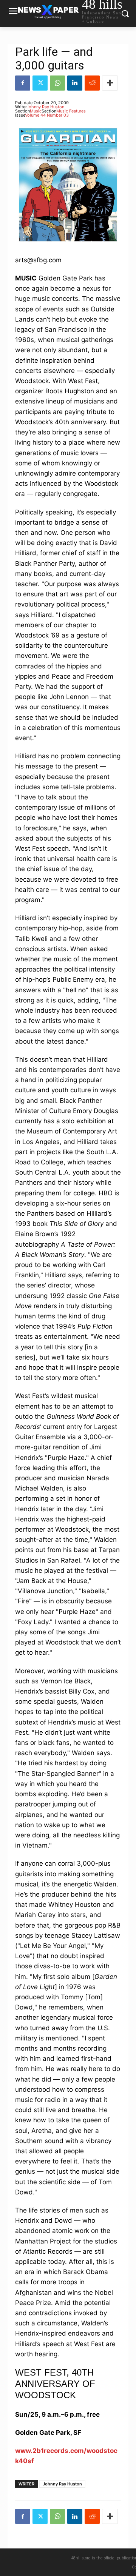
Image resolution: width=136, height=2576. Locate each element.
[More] (110, 83)
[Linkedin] (75, 83)
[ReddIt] (92, 83)
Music (36, 111)
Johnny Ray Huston (45, 107)
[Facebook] (23, 83)
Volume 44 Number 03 (47, 115)
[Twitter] (40, 83)
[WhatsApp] (57, 83)
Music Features (71, 111)
